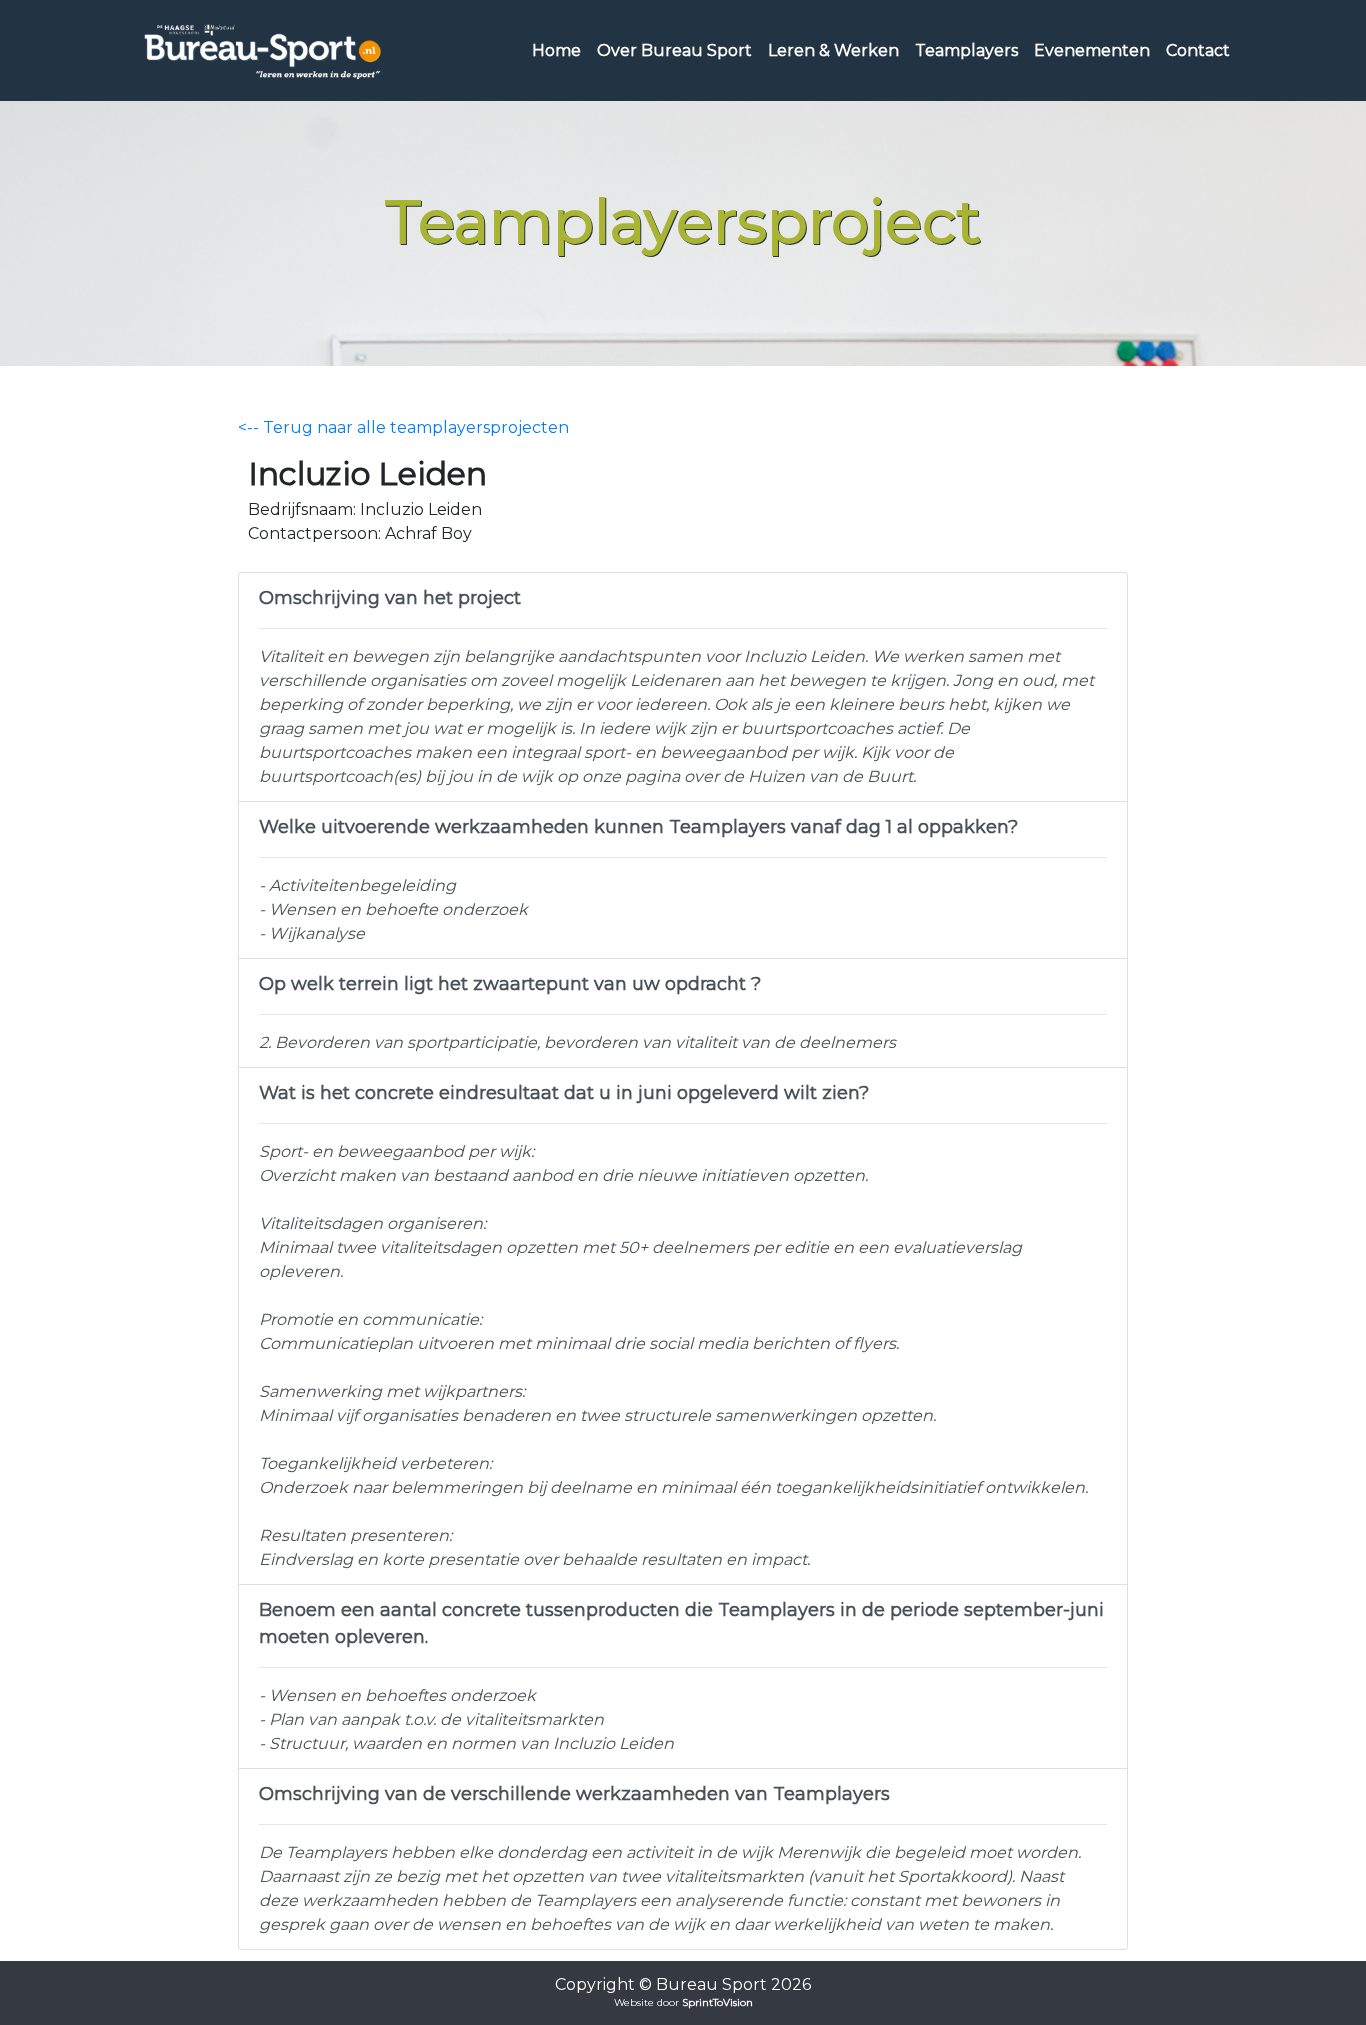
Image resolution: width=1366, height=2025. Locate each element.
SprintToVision (717, 2002)
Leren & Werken (833, 50)
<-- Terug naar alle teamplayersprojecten (403, 427)
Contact (1198, 50)
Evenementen (1092, 50)
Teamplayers (966, 50)
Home (556, 50)
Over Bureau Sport (674, 50)
